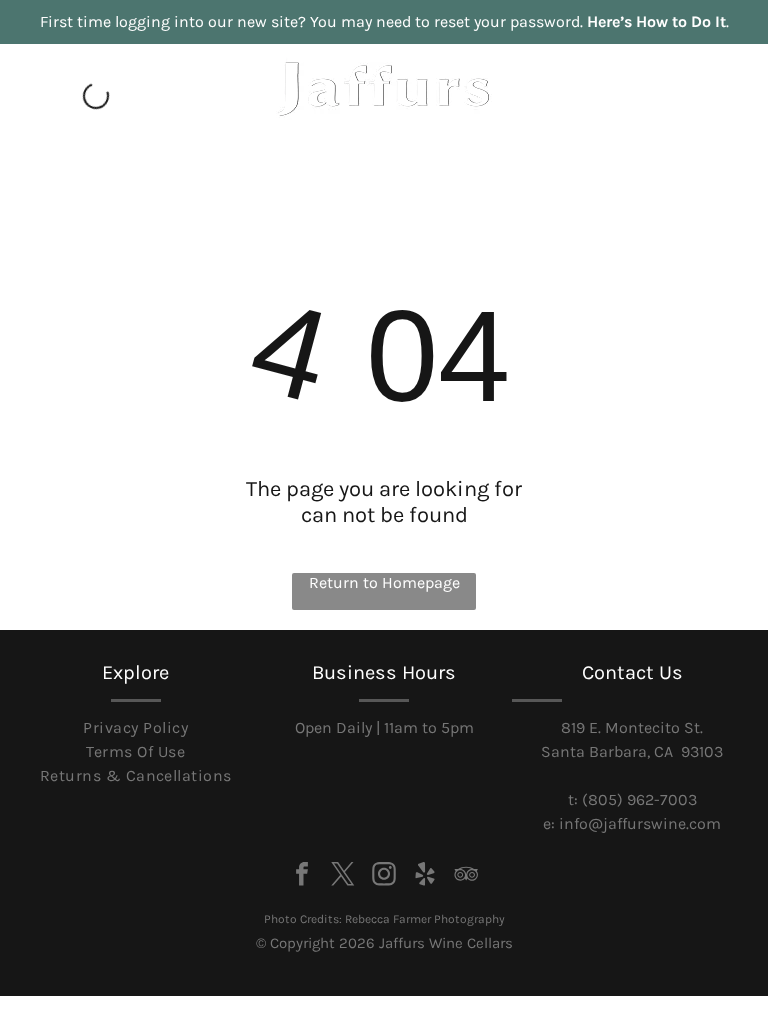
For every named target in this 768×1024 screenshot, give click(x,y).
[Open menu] (709, 103)
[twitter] (343, 876)
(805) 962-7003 (639, 799)
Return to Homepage (384, 582)
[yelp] (425, 876)
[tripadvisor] (466, 876)
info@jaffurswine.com (640, 823)
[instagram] (384, 876)
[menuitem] (135, 728)
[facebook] (302, 876)
